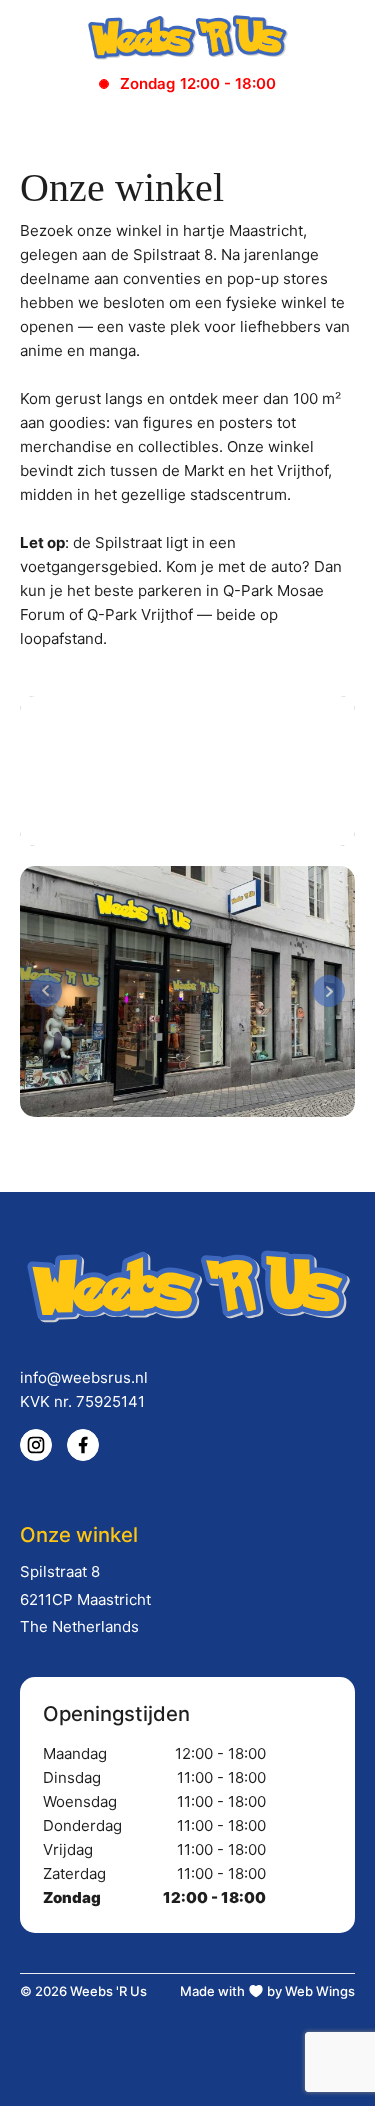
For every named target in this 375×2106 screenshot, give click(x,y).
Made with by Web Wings (267, 1991)
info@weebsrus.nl (84, 1377)
